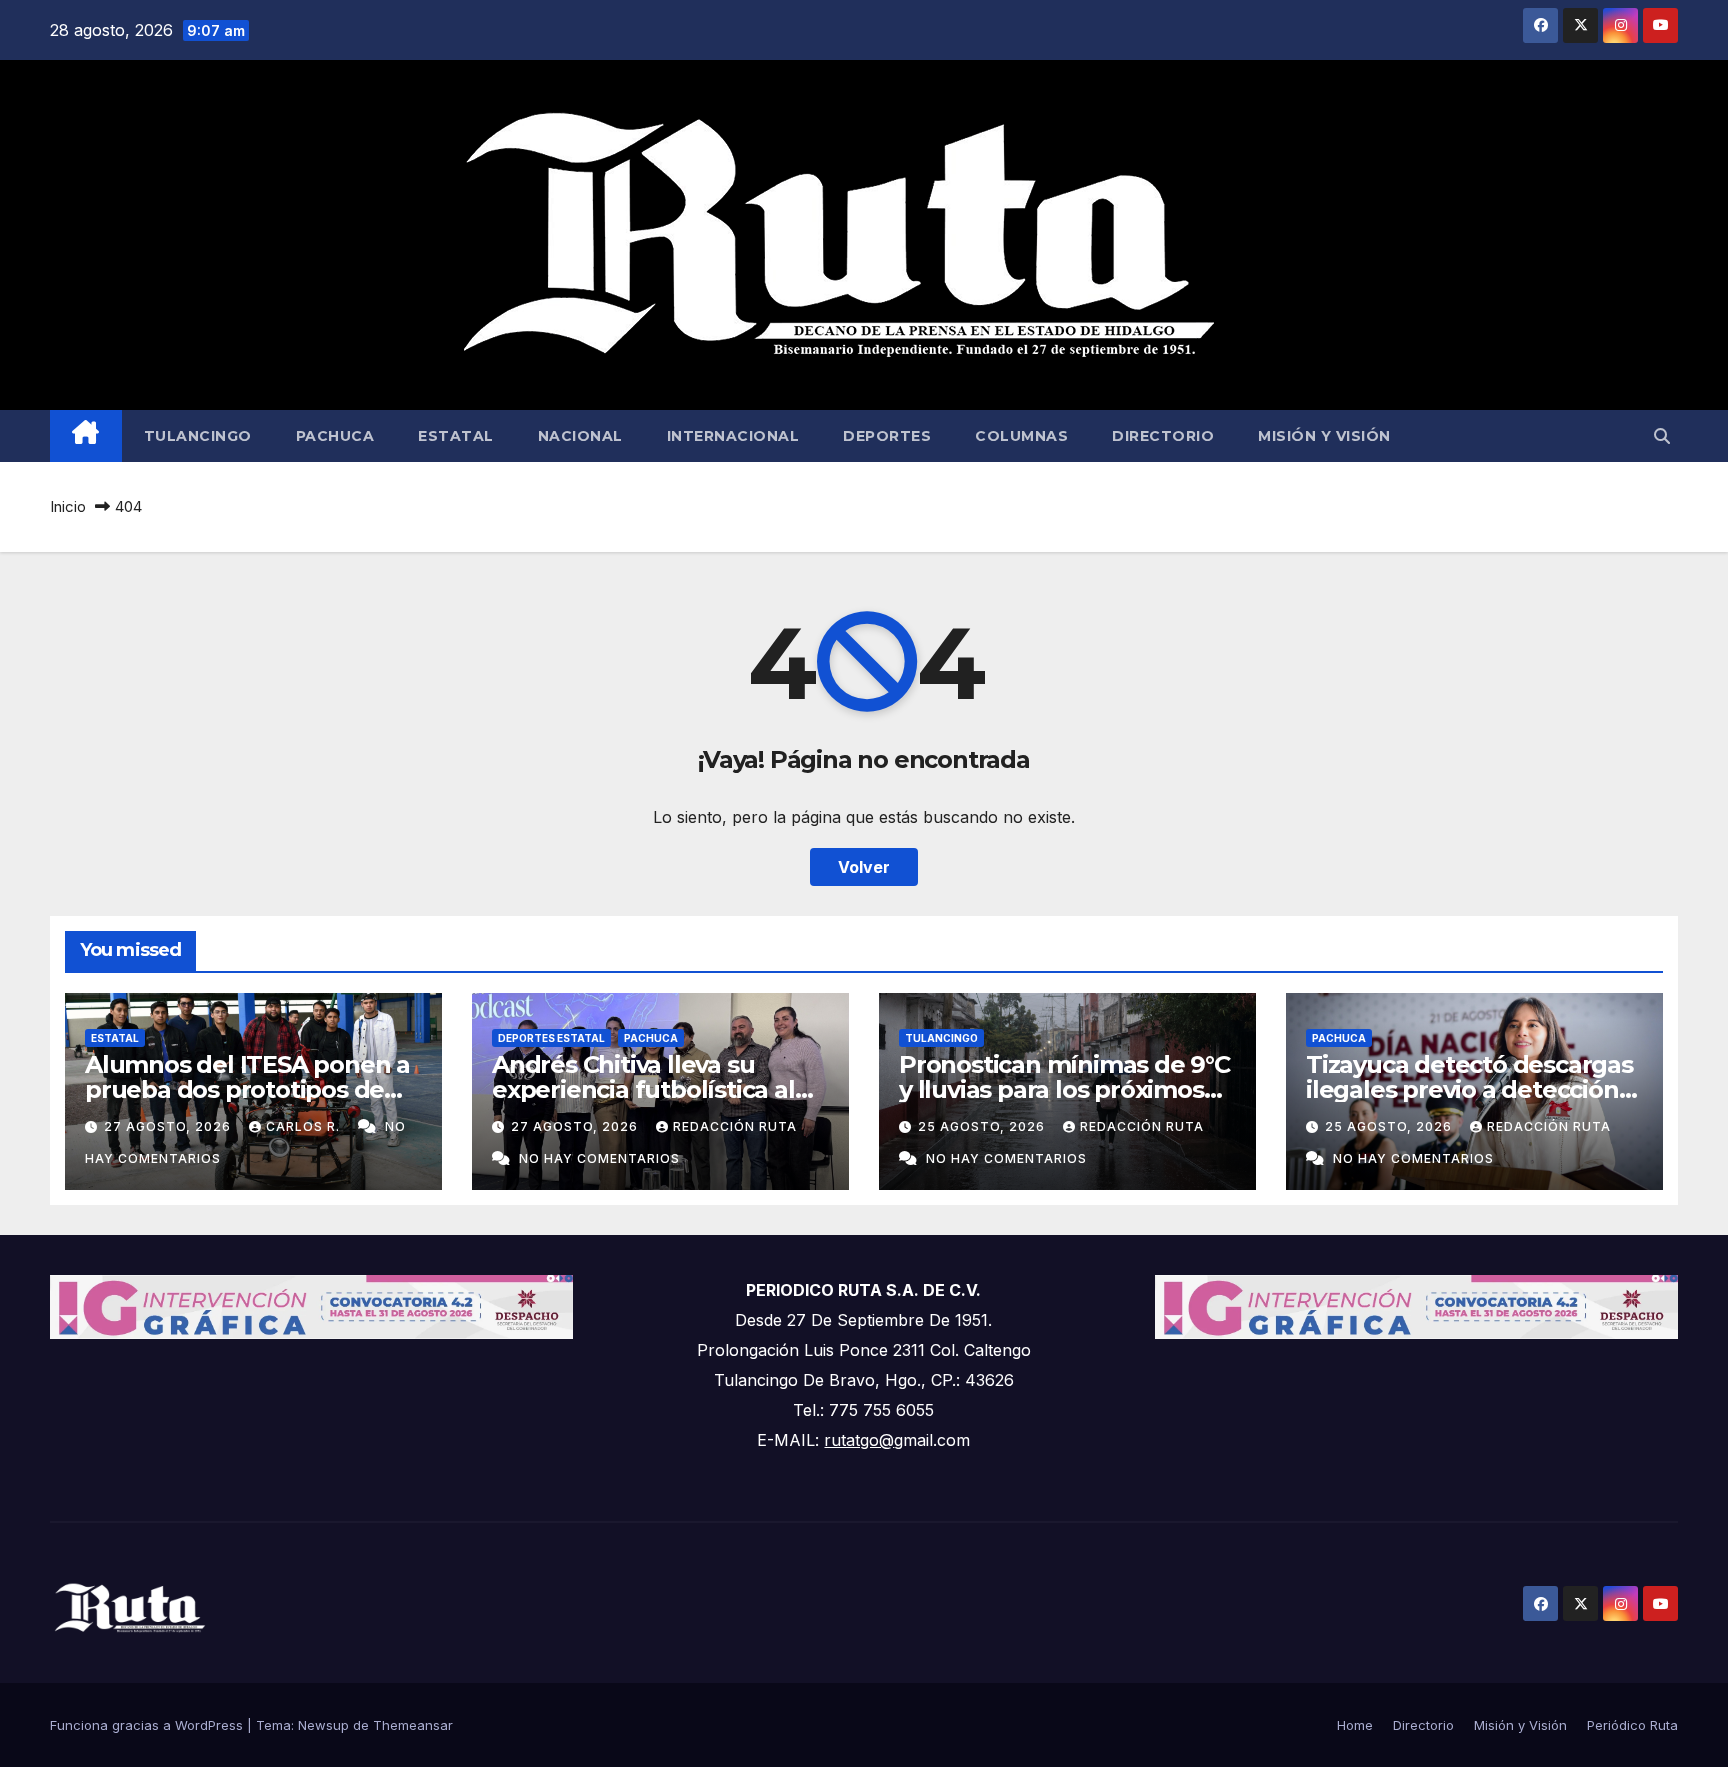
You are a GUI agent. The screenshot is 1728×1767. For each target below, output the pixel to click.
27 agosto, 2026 (169, 1126)
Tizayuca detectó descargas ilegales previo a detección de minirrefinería (1469, 1089)
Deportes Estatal (551, 1038)
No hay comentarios (599, 1158)
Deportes (887, 436)
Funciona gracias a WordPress (148, 1725)
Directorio (1163, 436)
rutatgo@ (859, 1440)
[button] (1662, 436)
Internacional (733, 436)
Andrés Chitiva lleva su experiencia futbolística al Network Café (643, 1089)
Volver (864, 867)
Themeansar (413, 1725)
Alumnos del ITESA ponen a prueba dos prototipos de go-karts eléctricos (247, 1089)
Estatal (456, 436)
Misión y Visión (1324, 436)
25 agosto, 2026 (983, 1126)
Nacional (580, 436)
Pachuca (335, 436)
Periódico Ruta (1632, 1725)
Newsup (323, 1725)
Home (1355, 1725)
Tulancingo (198, 436)
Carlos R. (305, 1126)
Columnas (1021, 436)
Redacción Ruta (735, 1126)
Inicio (68, 506)
